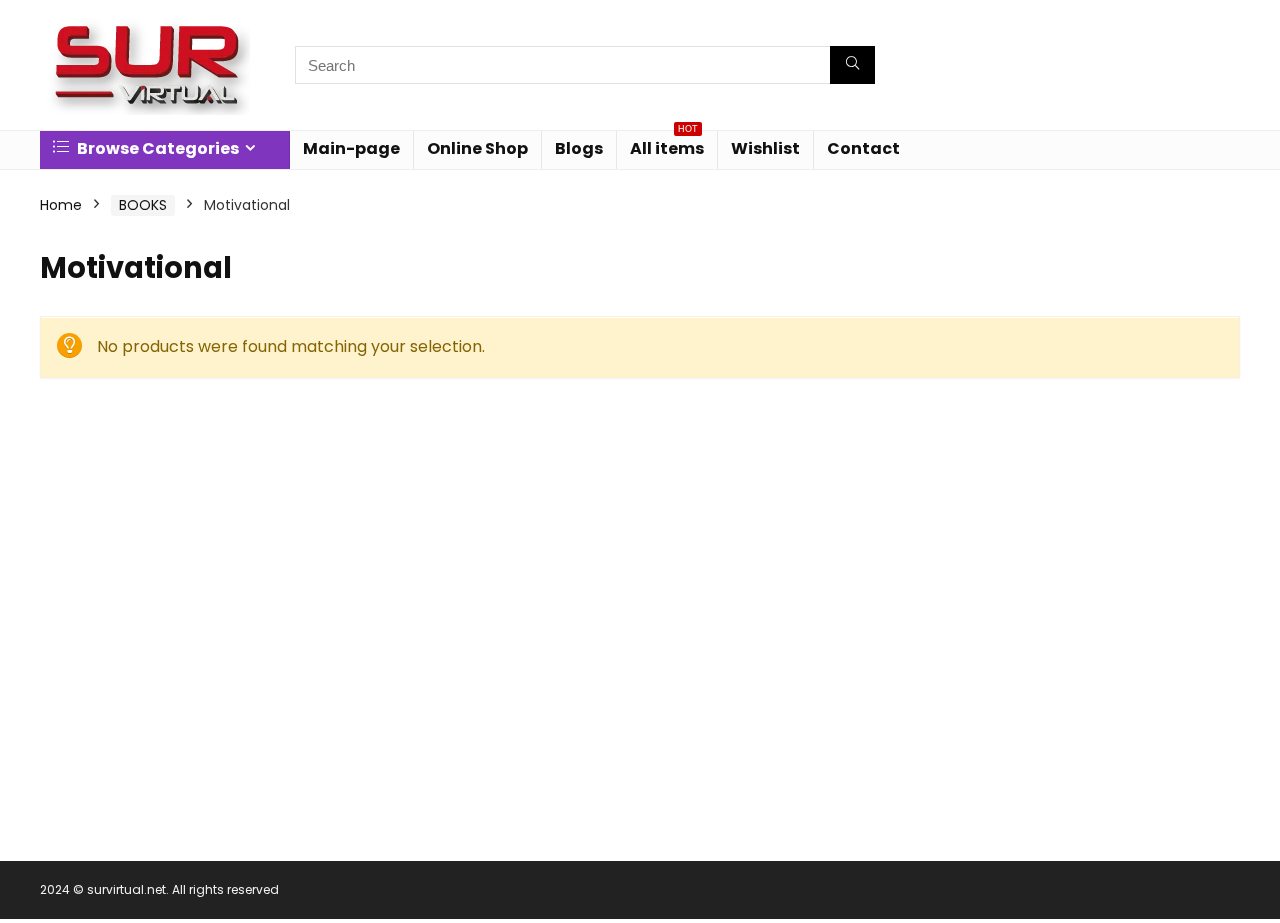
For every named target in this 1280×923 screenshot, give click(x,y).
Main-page (351, 148)
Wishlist (765, 148)
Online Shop (477, 148)
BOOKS (143, 205)
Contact (863, 148)
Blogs (579, 148)
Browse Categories (156, 148)
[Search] (852, 65)
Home (61, 205)
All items (667, 145)
